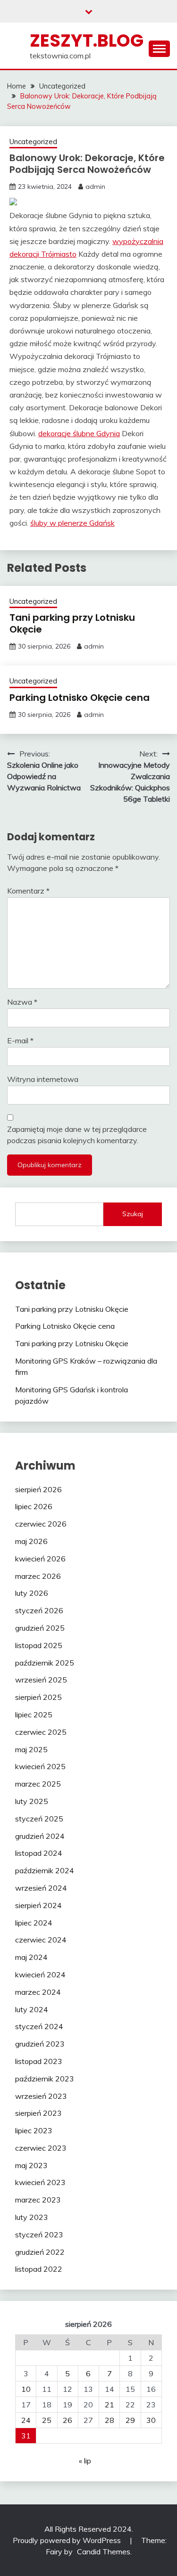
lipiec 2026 (34, 1506)
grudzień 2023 (40, 2044)
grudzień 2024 (40, 1836)
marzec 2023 (38, 2200)
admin (95, 187)
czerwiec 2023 (41, 2148)
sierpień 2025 (38, 1697)
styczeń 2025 (39, 1819)
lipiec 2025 (34, 1715)
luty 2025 (32, 1801)
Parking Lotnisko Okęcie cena (80, 698)
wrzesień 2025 (41, 1680)
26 (67, 2420)
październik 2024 (45, 1870)
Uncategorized (33, 142)
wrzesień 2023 (41, 2096)
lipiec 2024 (34, 1923)
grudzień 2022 (40, 2252)
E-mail (20, 1040)
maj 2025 (31, 1749)
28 (110, 2420)
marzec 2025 (38, 1784)
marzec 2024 (38, 1992)
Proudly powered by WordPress (68, 2540)
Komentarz (28, 891)
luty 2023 (32, 2217)
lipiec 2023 (34, 2130)
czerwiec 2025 (41, 1732)
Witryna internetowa (43, 1079)
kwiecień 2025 (40, 1766)
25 (47, 2420)
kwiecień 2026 (40, 1559)
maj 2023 (31, 2165)
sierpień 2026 (38, 1489)
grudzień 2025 (40, 1628)
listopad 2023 (39, 2061)
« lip (85, 2461)
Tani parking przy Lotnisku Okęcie (72, 623)
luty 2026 (32, 1593)
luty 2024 (32, 2009)
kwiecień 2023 (40, 2182)
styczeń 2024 (39, 2026)
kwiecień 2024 (40, 1975)
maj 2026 (31, 1541)
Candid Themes (104, 2552)
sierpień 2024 (38, 1905)
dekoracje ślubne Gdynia (79, 433)
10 (26, 2389)
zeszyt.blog (87, 41)
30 (151, 2420)
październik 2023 (45, 2079)
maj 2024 (31, 1957)
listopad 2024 (39, 1853)
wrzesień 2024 (41, 1888)
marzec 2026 (38, 1576)
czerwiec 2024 (41, 1940)
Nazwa (22, 1002)
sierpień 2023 (38, 2113)
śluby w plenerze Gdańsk (72, 523)
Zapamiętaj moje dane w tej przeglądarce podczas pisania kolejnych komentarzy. (77, 1135)
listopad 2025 (39, 1645)
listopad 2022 (39, 2269)
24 (26, 2420)
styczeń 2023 (39, 2235)
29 (130, 2420)
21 (110, 2405)
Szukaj (133, 1214)
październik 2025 (45, 1663)
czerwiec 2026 (41, 1524)
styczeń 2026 (39, 1610)
